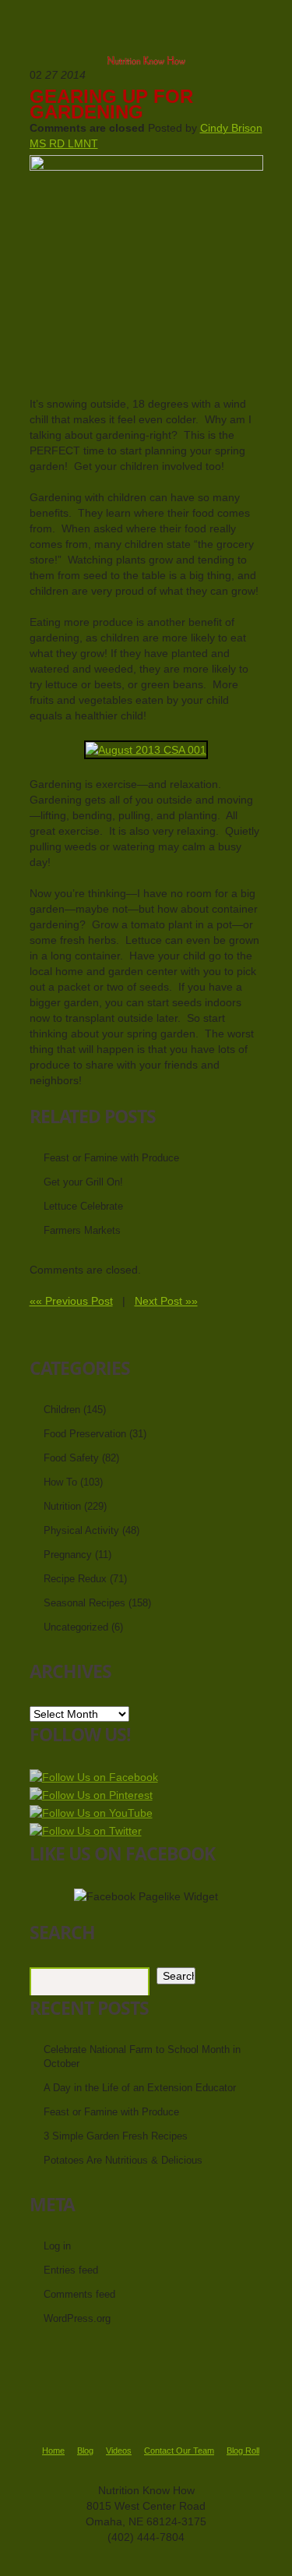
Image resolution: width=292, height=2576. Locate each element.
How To (60, 1482)
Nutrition (62, 1506)
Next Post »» (166, 1301)
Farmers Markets (82, 1230)
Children (62, 1410)
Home (53, 2451)
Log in (57, 2246)
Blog (85, 2451)
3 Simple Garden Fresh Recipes (116, 2136)
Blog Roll (243, 2451)
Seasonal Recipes (84, 1603)
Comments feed (79, 2294)
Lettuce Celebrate (83, 1206)
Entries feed (71, 2270)
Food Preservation (85, 1434)
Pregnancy (68, 1555)
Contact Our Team (179, 2451)
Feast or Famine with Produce (111, 1158)
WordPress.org (77, 2318)
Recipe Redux (75, 1579)
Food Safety (71, 1458)
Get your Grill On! (83, 1182)
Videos (119, 2451)
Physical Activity (81, 1530)
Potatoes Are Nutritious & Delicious (123, 2160)
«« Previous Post (71, 1301)
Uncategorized (76, 1627)
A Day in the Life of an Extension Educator (140, 2088)
